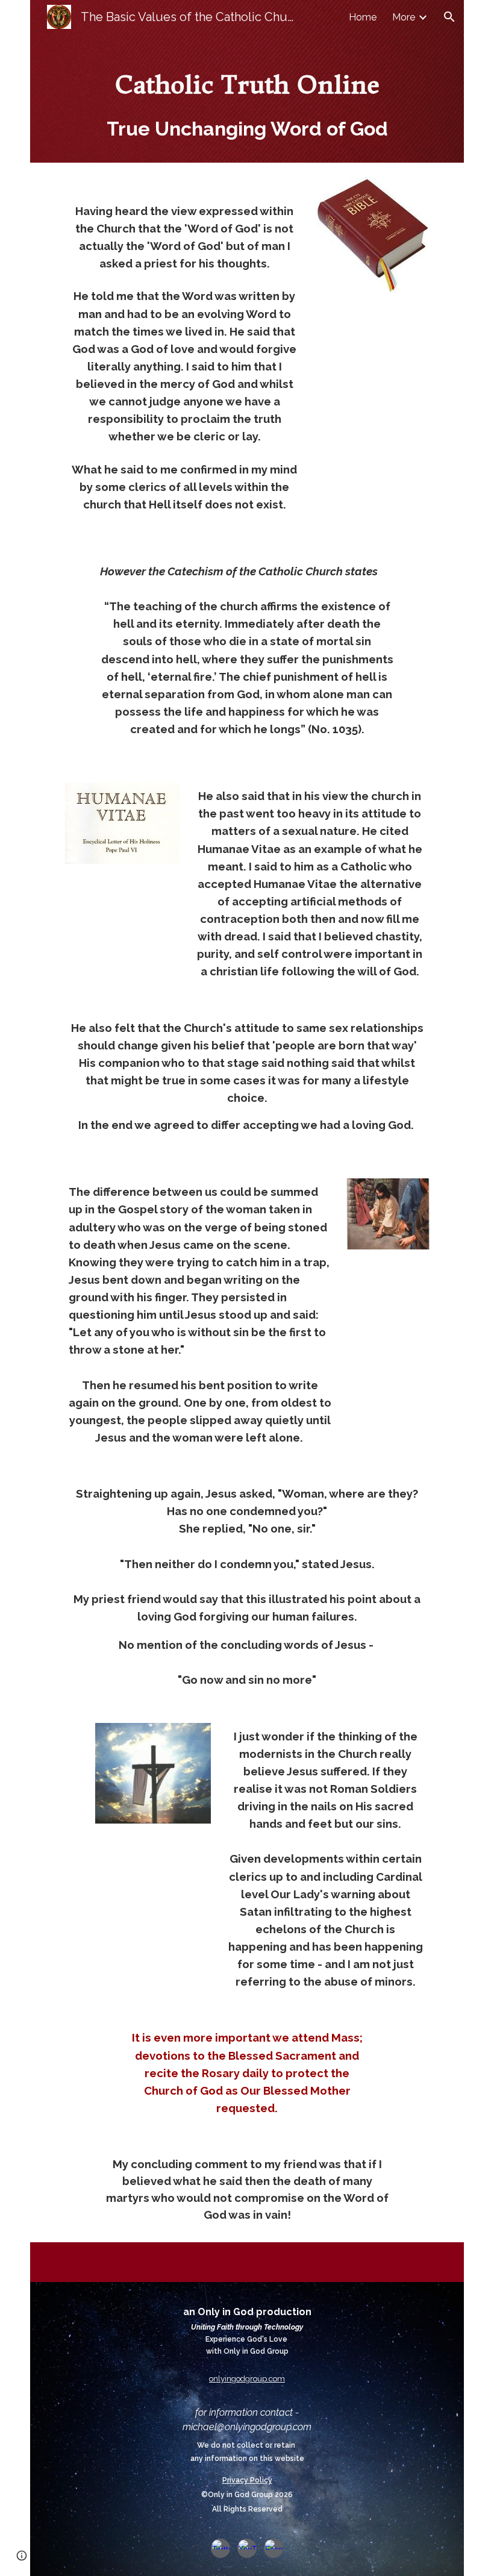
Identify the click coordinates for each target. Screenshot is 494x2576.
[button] (449, 17)
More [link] (404, 17)
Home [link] (363, 17)
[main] (247, 98)
